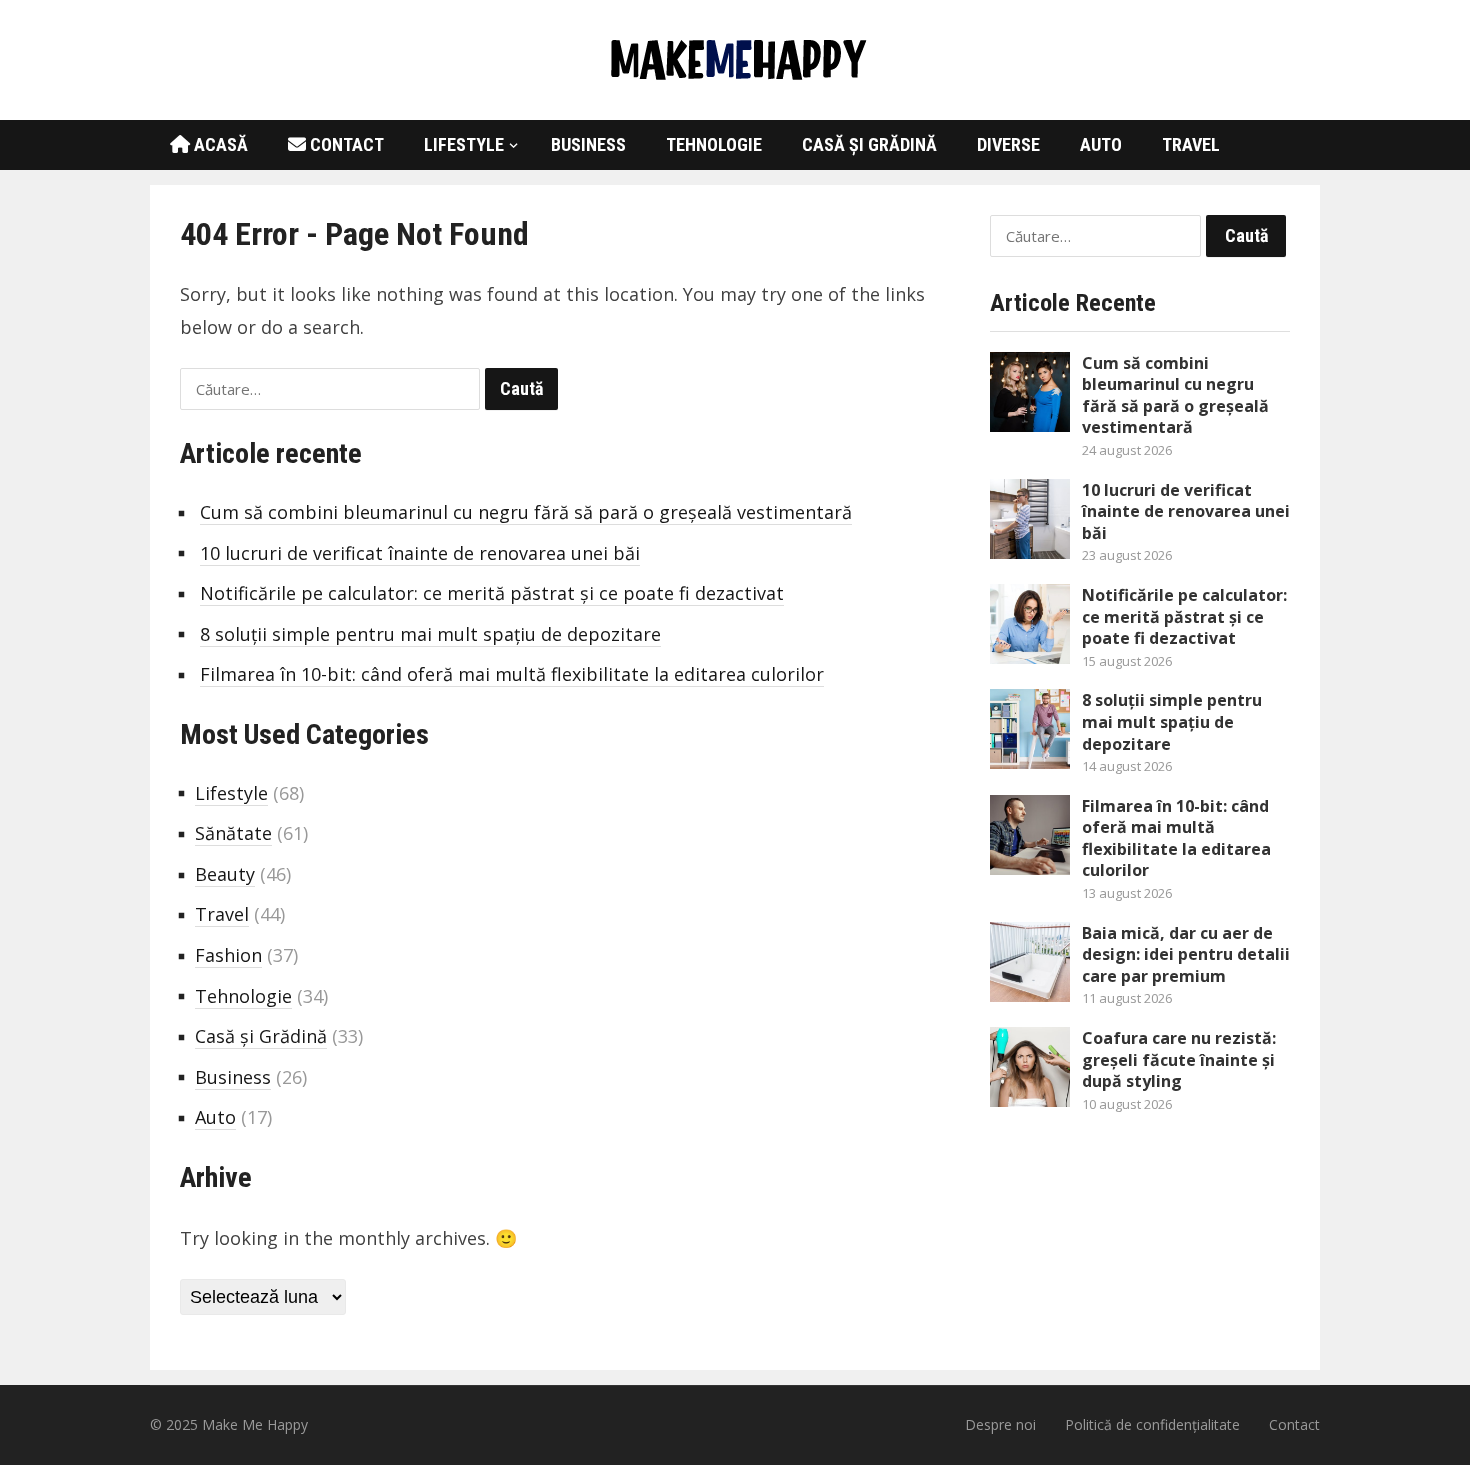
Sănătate (233, 833)
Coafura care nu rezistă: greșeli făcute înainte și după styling (1179, 1059)
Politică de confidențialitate (1152, 1424)
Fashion (228, 955)
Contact (345, 144)
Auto (1101, 144)
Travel (1191, 144)
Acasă (219, 144)
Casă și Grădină (869, 144)
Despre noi (1000, 1424)
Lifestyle (464, 144)
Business (588, 144)
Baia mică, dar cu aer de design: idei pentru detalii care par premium (1186, 954)
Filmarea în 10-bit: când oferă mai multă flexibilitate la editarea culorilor (512, 674)
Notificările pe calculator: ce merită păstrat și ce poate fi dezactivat (492, 593)
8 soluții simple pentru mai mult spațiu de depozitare (430, 634)
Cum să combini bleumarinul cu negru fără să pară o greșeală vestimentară (526, 512)
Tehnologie (714, 144)
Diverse (1008, 144)
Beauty (225, 874)
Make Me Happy (255, 1424)
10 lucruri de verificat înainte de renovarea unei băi (420, 553)
